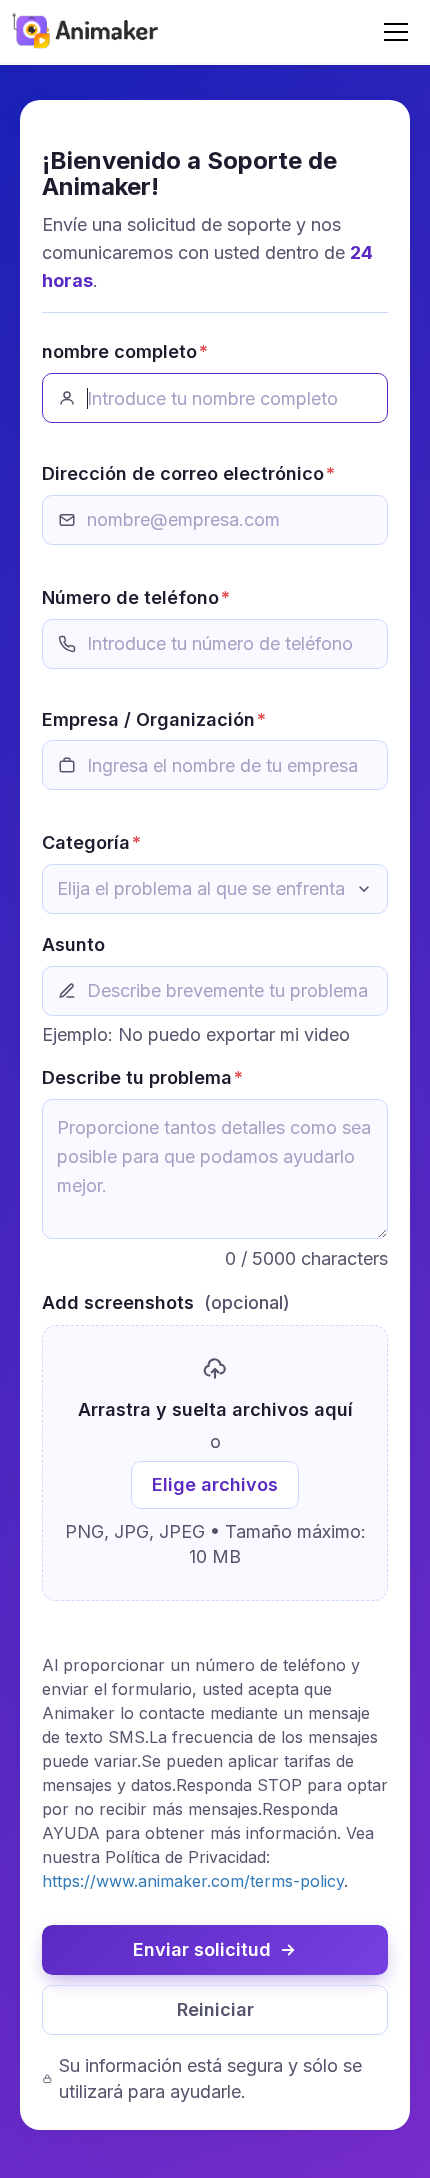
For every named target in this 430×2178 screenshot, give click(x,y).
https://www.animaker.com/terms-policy (193, 1881)
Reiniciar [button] (215, 2009)
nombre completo (125, 351)
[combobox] (215, 889)
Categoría (91, 842)
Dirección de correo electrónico (188, 473)
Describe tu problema (142, 1077)
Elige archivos (215, 1484)
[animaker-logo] (87, 29)
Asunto (73, 944)
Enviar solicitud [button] (202, 1949)
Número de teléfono (136, 597)
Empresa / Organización (154, 719)
